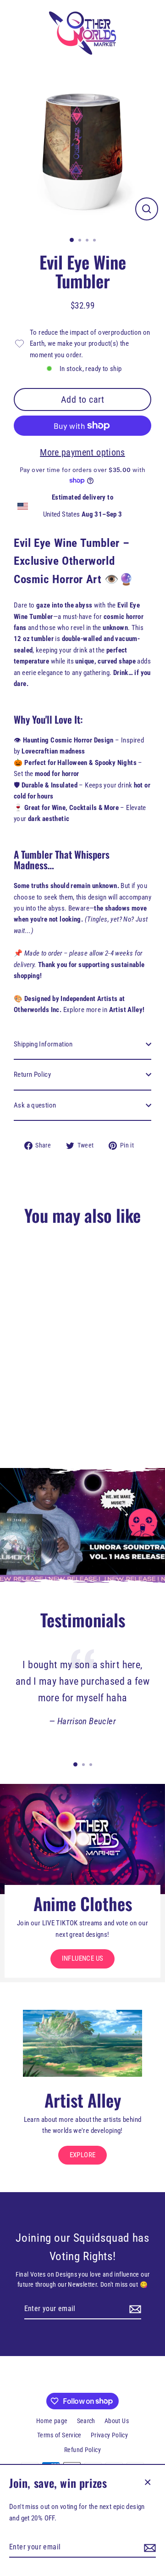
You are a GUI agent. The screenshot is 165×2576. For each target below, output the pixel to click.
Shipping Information (43, 1044)
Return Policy (32, 1074)
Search (86, 2421)
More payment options (82, 452)
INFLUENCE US (83, 1958)
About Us (117, 2421)
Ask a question (35, 1105)
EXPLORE (83, 2155)
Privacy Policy (109, 2435)
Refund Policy (82, 2450)
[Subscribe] (148, 2548)
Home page (52, 2421)
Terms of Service (59, 2435)
